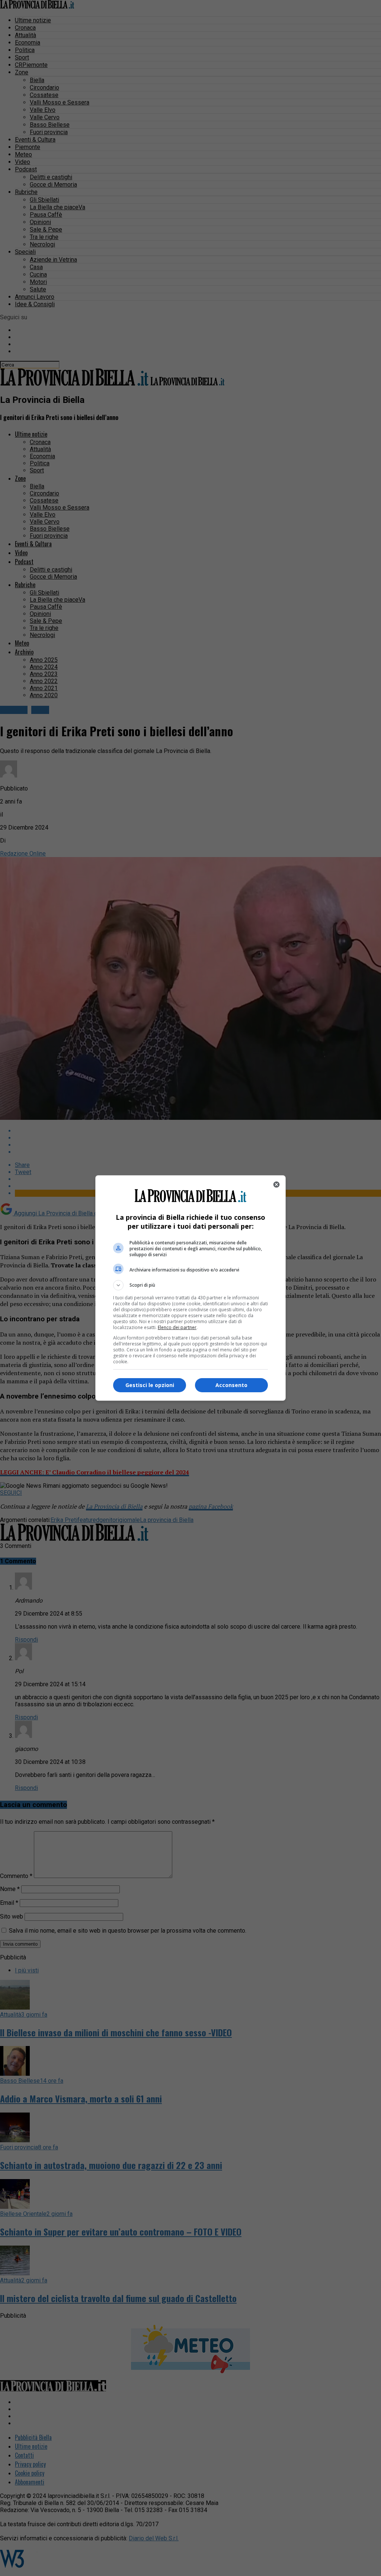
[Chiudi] (276, 1184)
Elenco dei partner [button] (177, 1327)
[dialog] (190, 1288)
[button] (190, 1285)
